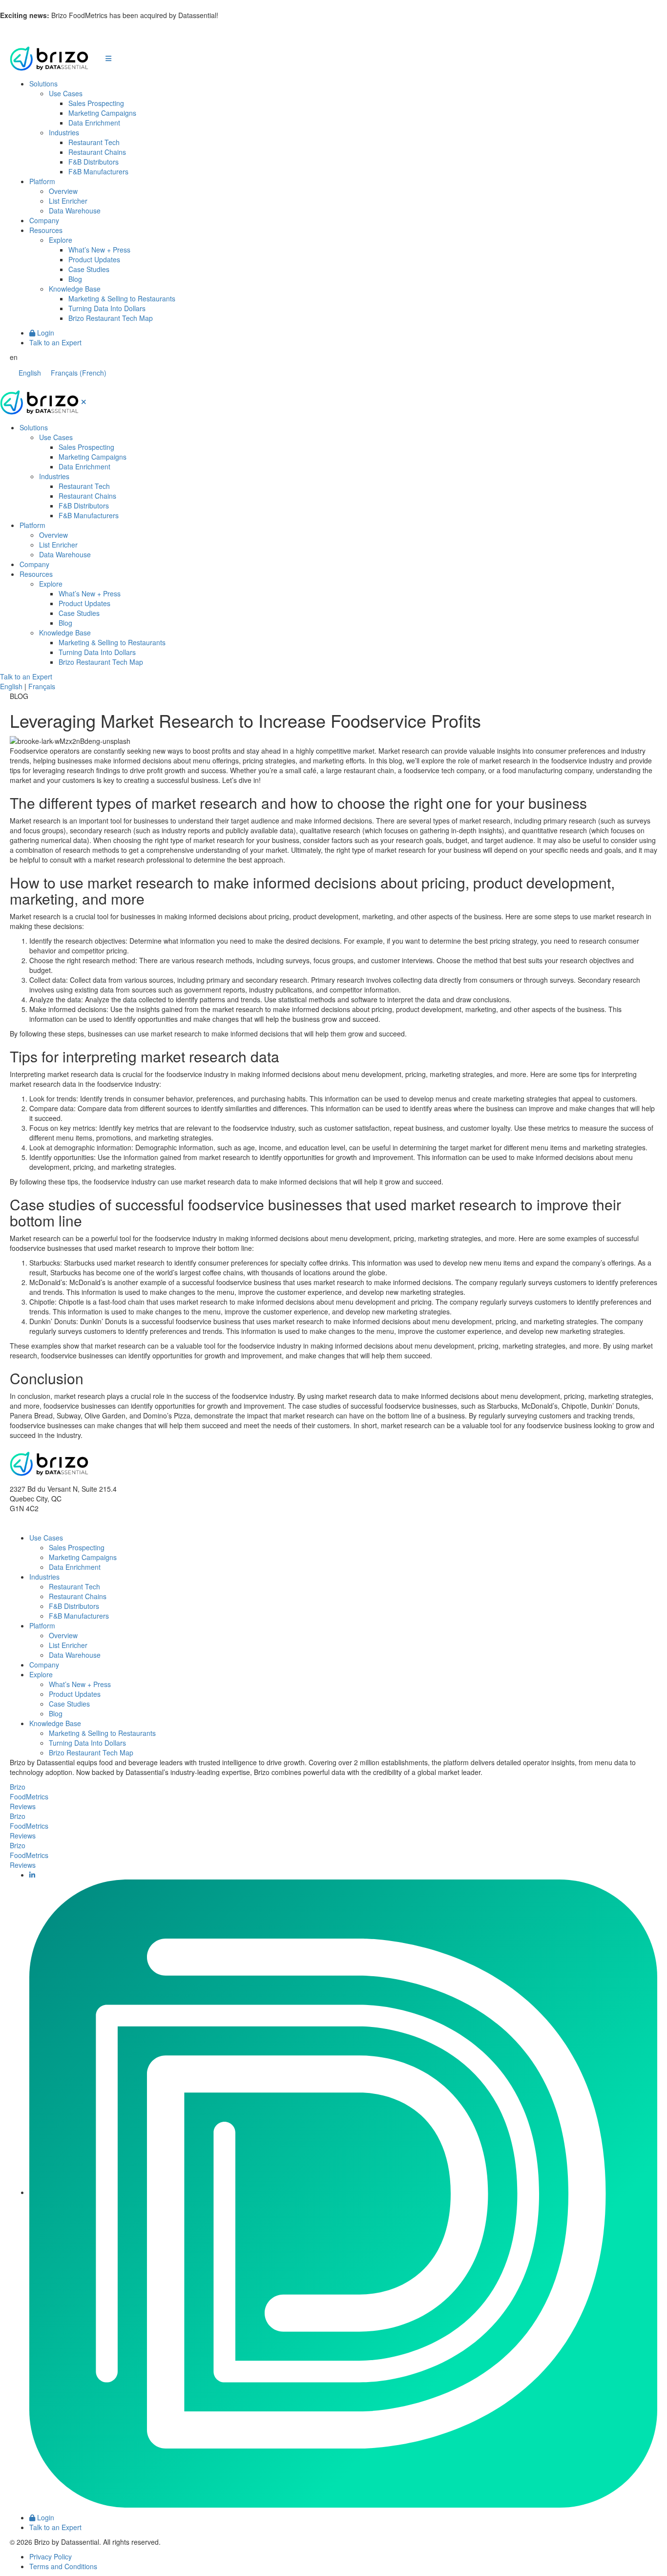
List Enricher (68, 201)
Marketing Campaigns (102, 113)
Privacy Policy (51, 2556)
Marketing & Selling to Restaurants (122, 298)
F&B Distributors (94, 162)
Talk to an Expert (55, 342)
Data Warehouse (75, 211)
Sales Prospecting (96, 103)
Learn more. (239, 15)
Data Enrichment (94, 123)
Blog (75, 279)
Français (42, 686)
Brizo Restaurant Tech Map (111, 318)
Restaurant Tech (94, 142)
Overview (63, 191)
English (11, 686)
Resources (46, 230)
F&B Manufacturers (98, 171)
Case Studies (89, 269)
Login (45, 333)
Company (44, 220)
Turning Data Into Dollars (107, 308)
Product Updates (94, 259)
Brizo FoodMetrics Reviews (29, 1796)
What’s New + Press (99, 250)
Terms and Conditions (63, 2566)
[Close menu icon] (84, 401)
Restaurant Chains (97, 152)
